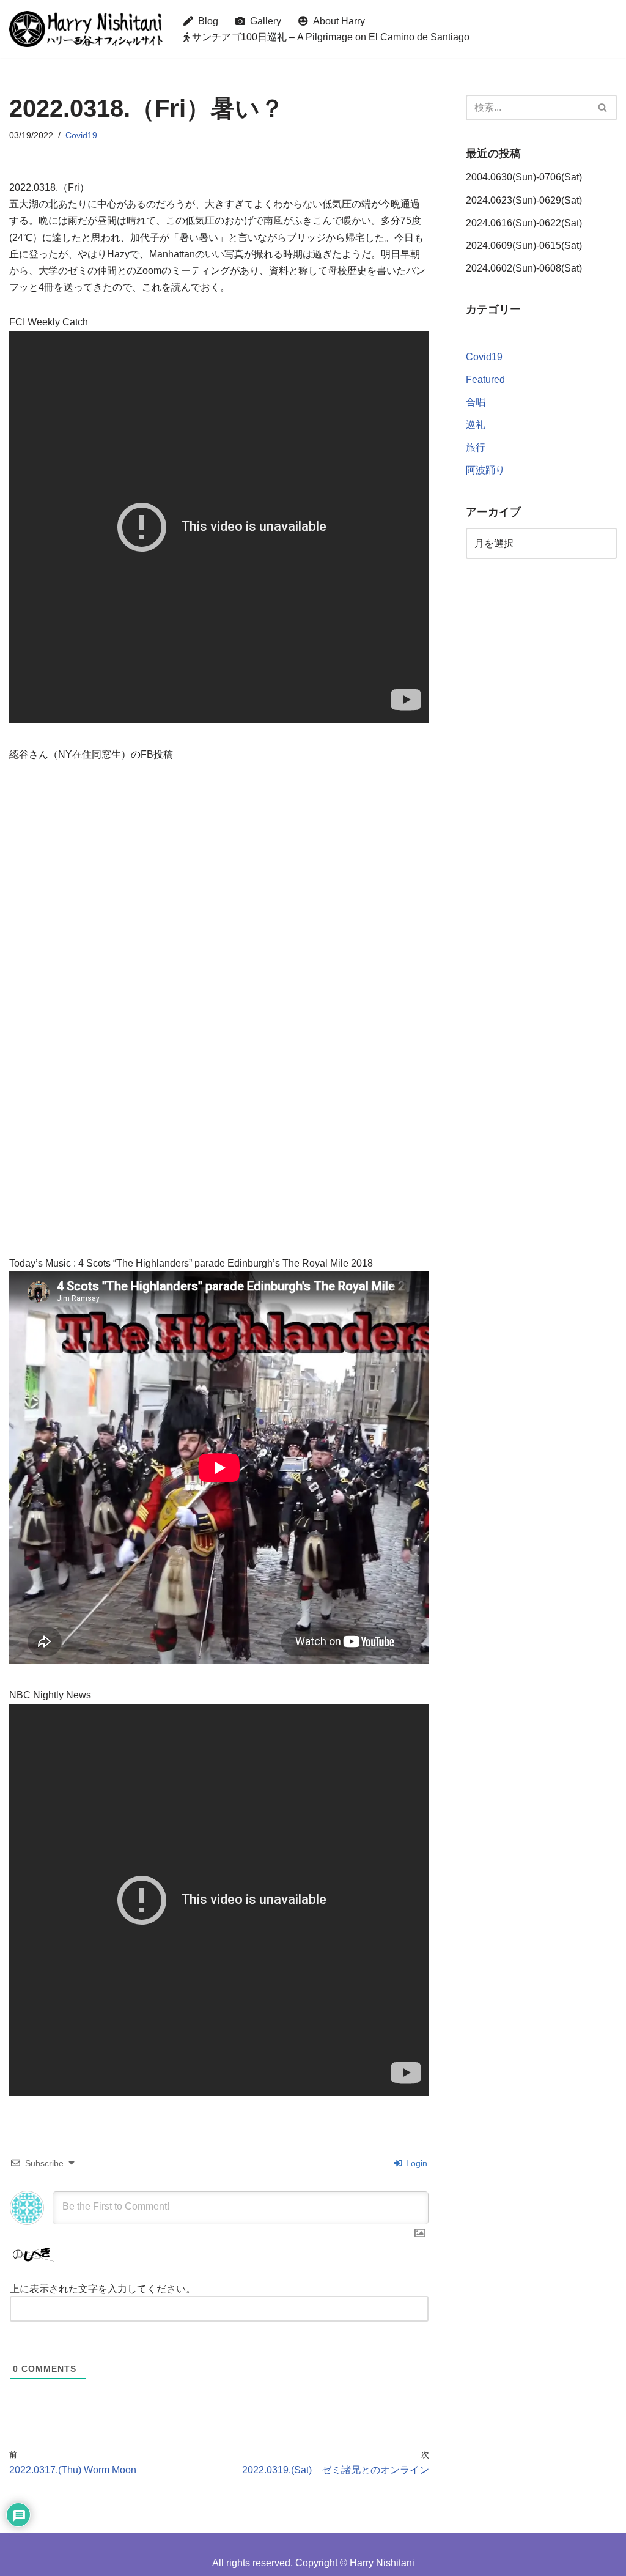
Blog (206, 21)
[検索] (603, 108)
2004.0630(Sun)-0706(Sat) (524, 177)
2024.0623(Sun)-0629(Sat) (524, 200)
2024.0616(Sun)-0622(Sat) (524, 223)
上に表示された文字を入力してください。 (103, 2289)
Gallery (263, 21)
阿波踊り (485, 470)
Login (415, 2163)
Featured (485, 379)
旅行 (476, 447)
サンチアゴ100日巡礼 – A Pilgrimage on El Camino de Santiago (330, 37)
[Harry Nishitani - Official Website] (86, 29)
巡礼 (476, 425)
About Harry (337, 21)
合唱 (476, 402)
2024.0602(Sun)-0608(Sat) (524, 268)
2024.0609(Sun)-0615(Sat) (524, 246)
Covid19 (81, 135)
